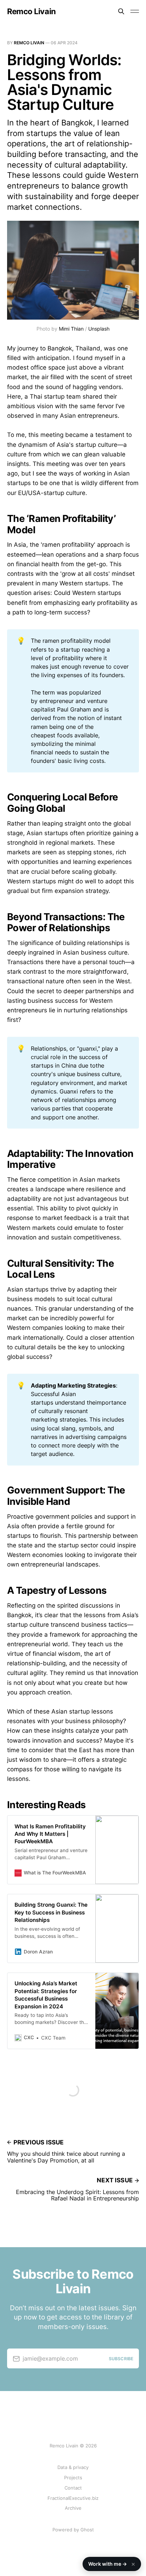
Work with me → (112, 2564)
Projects (73, 2477)
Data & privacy (73, 2467)
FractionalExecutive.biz (73, 2498)
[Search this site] (121, 11)
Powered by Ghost (73, 2530)
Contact (73, 2488)
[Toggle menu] (135, 11)
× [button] (133, 2564)
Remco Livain (32, 11)
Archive (73, 2508)
